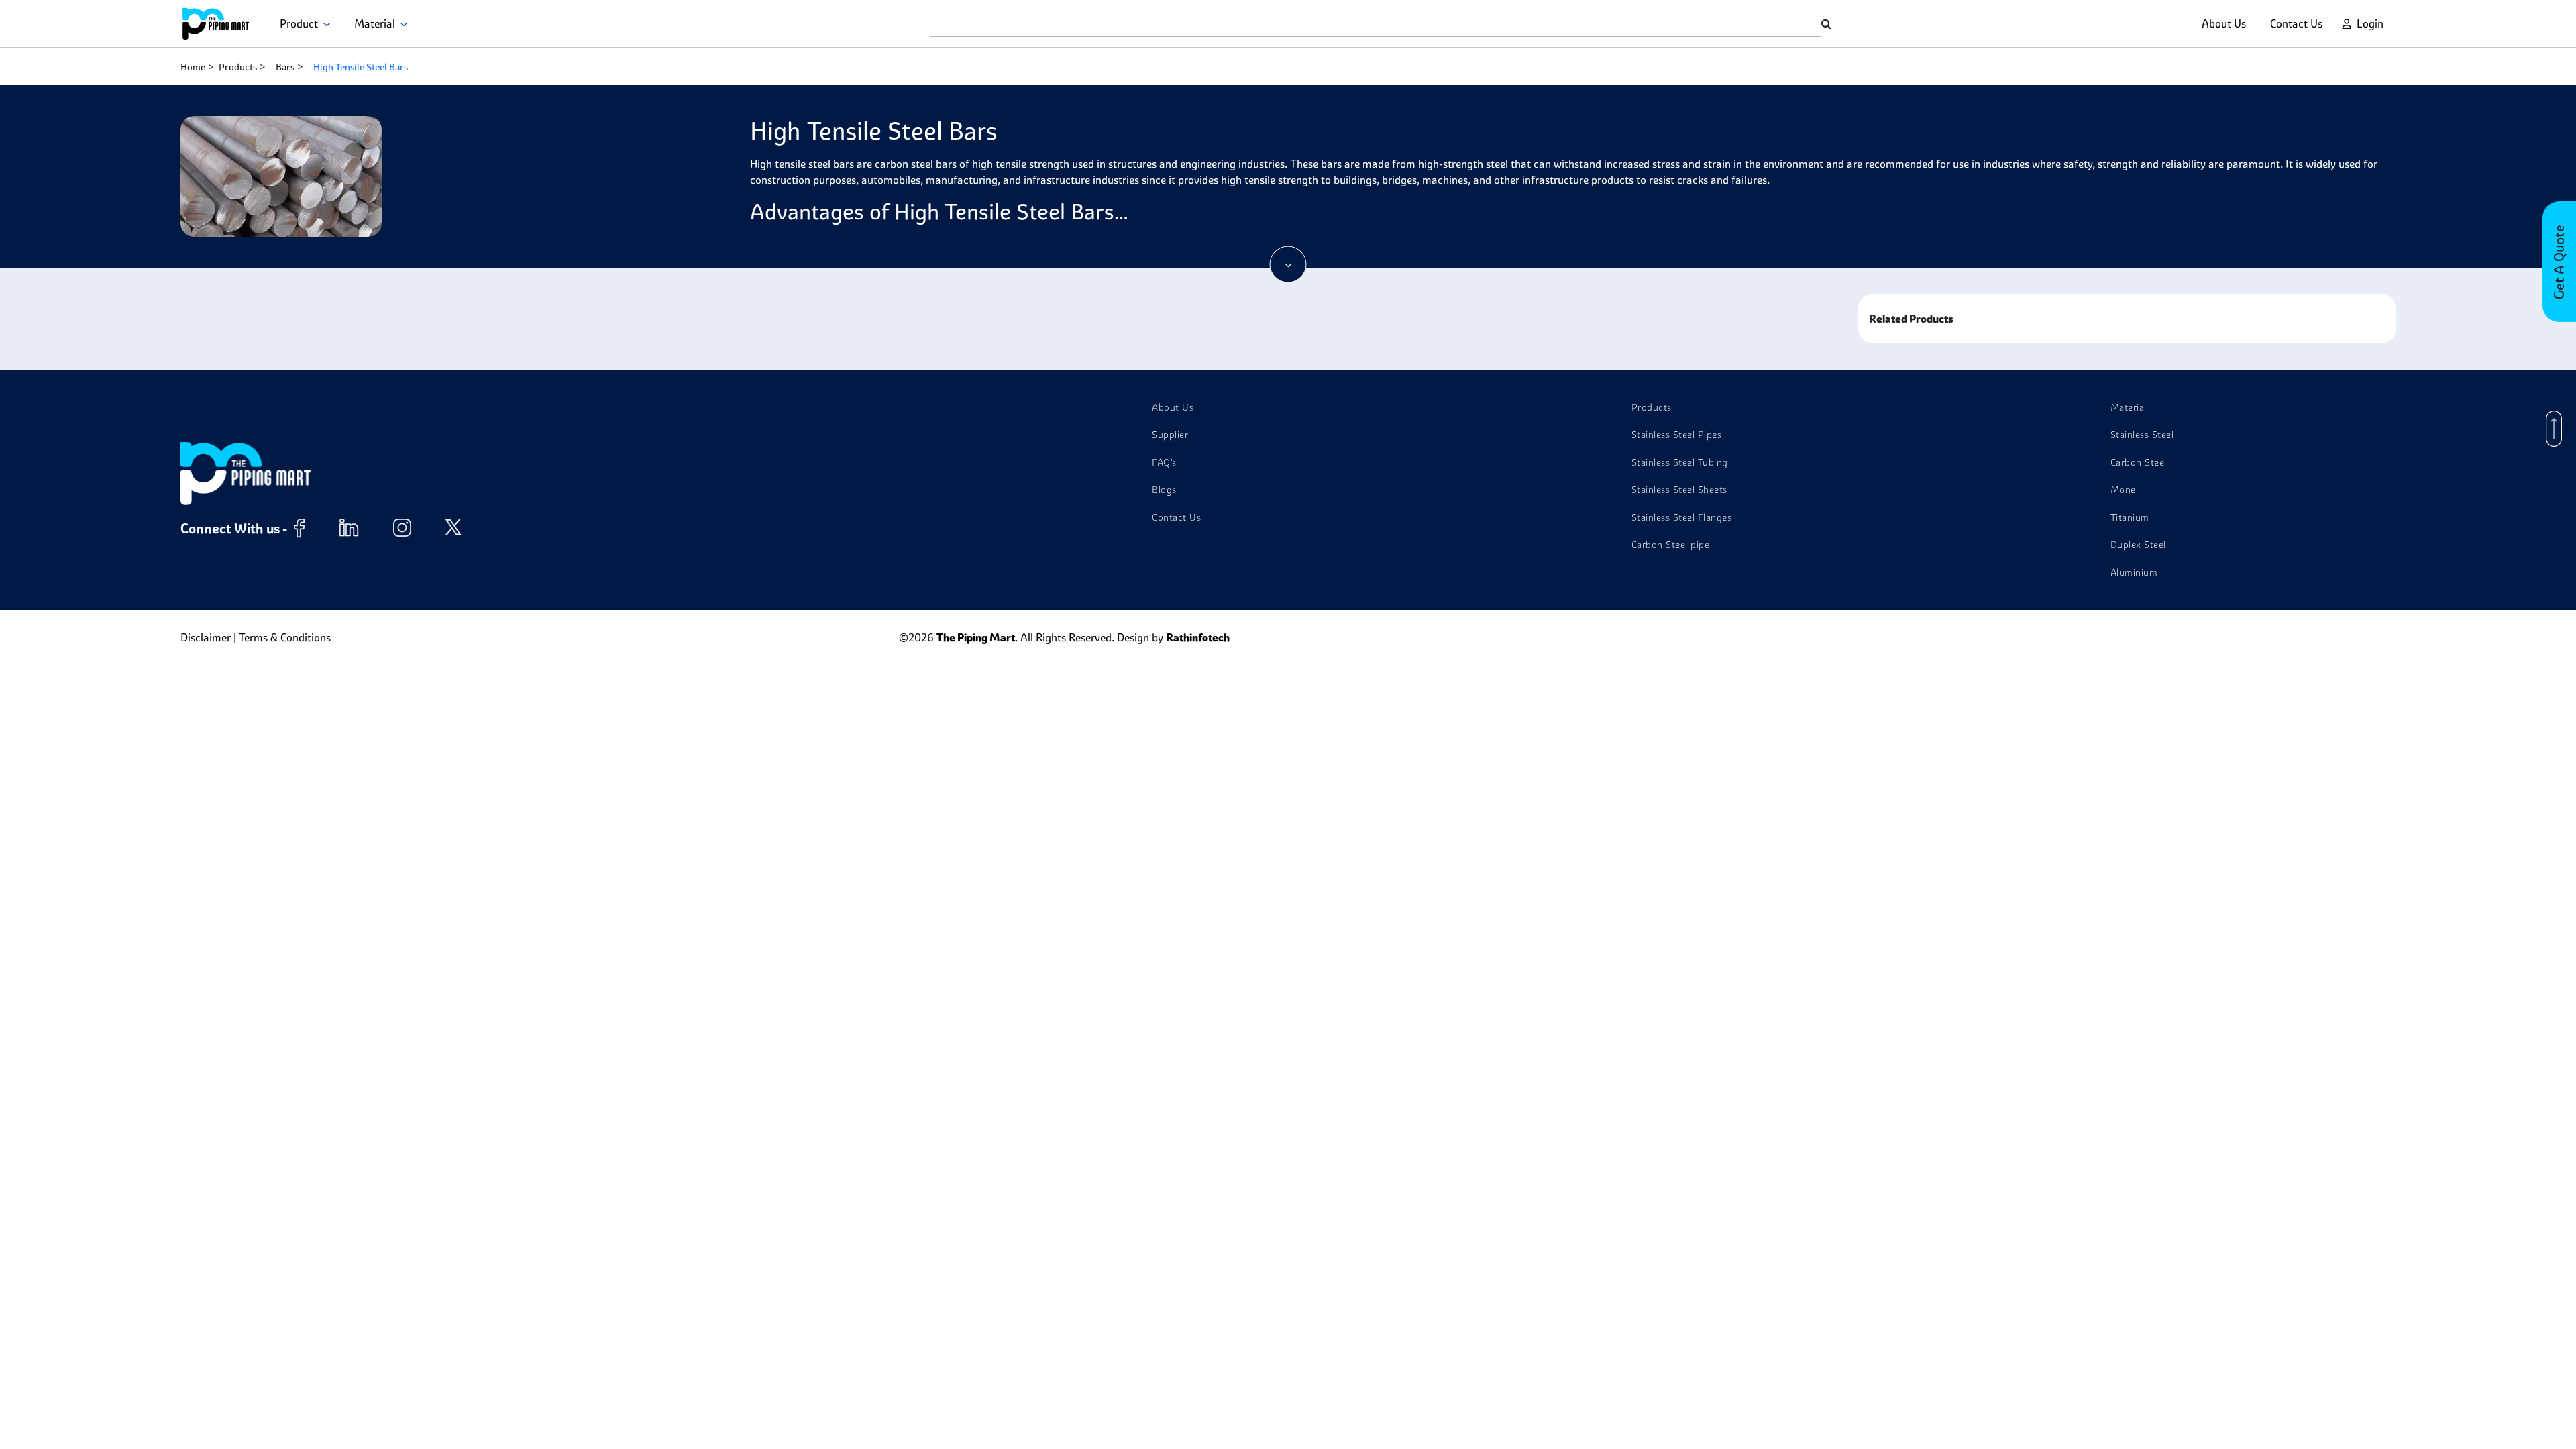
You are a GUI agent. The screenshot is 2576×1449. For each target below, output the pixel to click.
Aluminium (2134, 572)
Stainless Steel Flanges (1682, 517)
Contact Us (2296, 23)
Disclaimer (206, 637)
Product (302, 23)
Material (377, 23)
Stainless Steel (2142, 435)
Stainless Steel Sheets (1679, 490)
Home (193, 67)
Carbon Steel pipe (1671, 545)
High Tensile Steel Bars (361, 67)
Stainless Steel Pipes (1677, 435)
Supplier (1170, 435)
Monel (2125, 490)
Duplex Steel (2138, 545)
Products (238, 67)
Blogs (1164, 490)
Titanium (2130, 517)
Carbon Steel (2139, 462)
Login (2370, 23)
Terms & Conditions (285, 637)
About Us (2224, 23)
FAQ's (1164, 462)
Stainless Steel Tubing (1680, 462)
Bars (285, 67)
